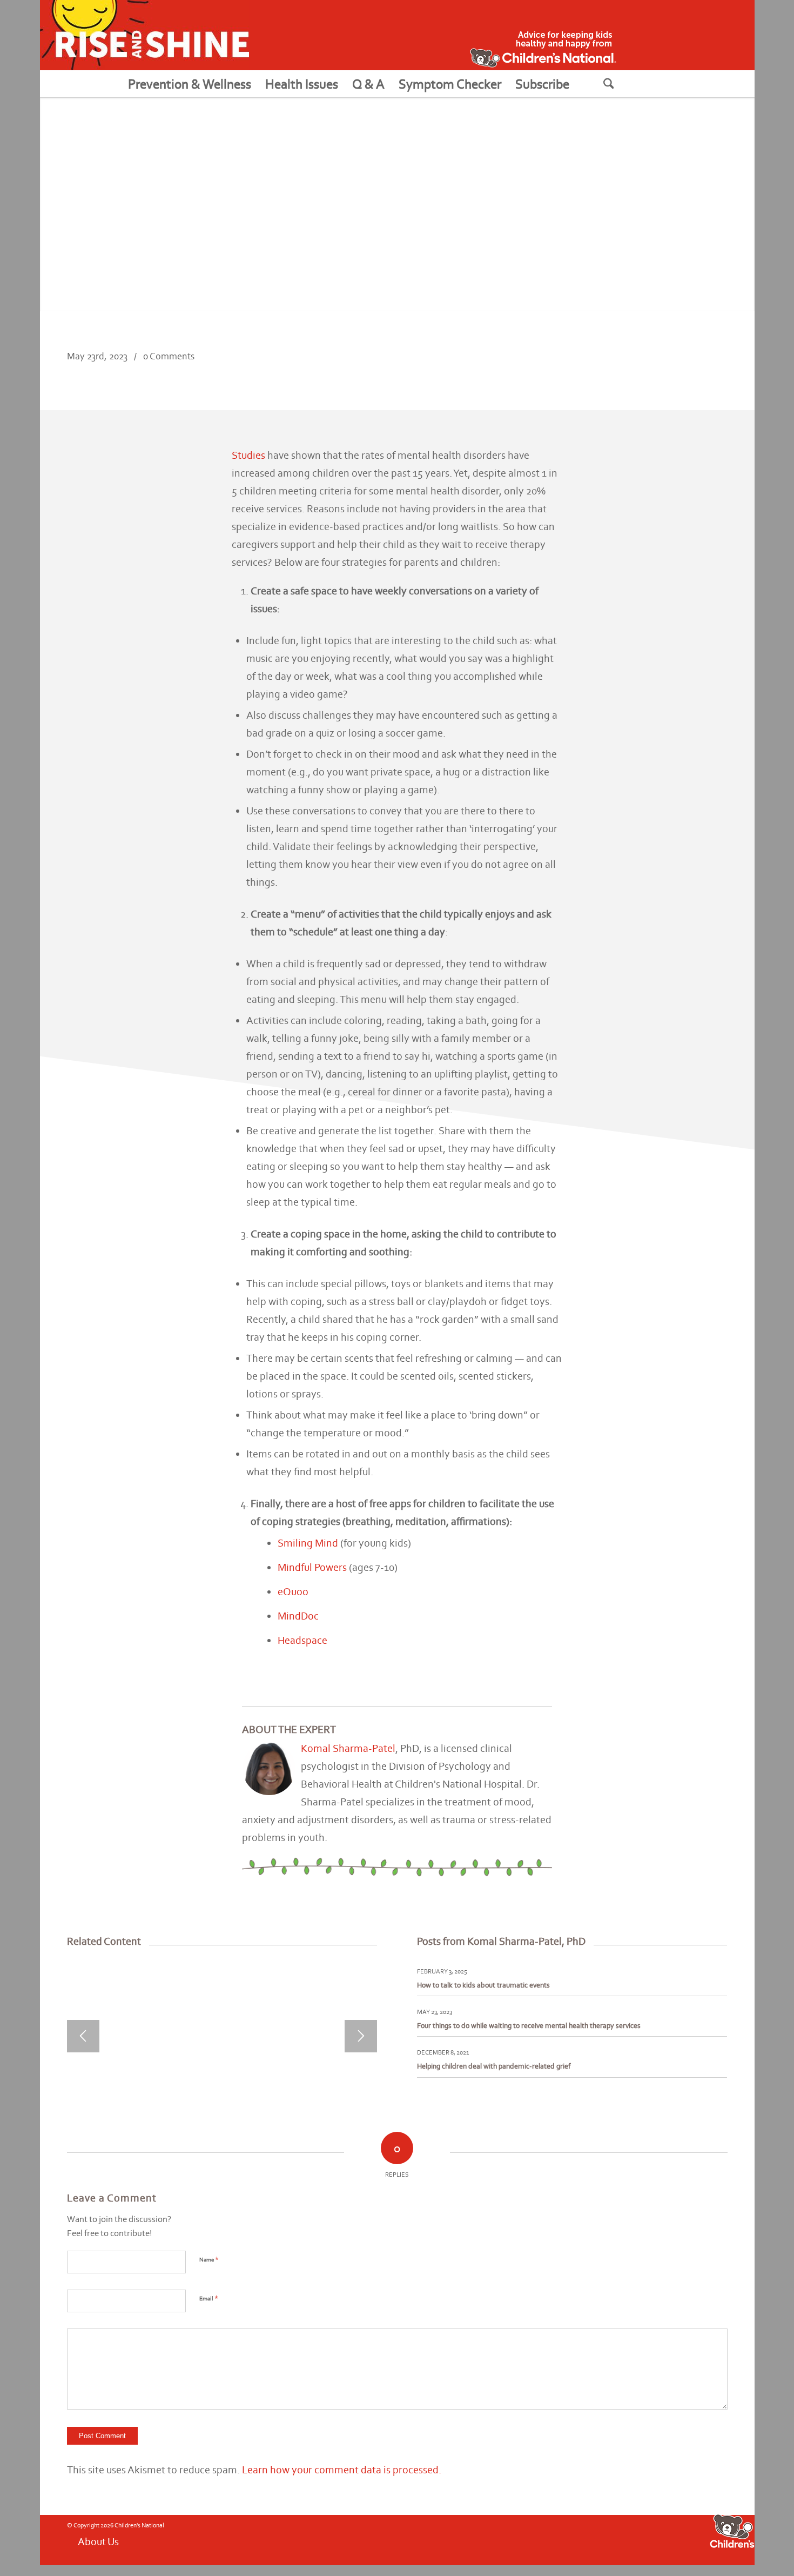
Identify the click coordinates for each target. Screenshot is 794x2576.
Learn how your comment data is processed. (342, 2470)
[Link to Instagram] (586, 2539)
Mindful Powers (312, 1567)
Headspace (302, 1640)
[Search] (622, 84)
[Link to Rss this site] (602, 2539)
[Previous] (83, 2036)
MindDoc (298, 1616)
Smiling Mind (308, 1543)
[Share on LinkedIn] (678, 366)
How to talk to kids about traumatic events (483, 1985)
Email (209, 2298)
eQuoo (293, 1591)
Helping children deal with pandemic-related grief (494, 2066)
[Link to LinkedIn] (635, 2539)
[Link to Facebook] (554, 2539)
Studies (248, 455)
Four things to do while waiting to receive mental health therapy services (529, 2026)
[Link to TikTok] (618, 2539)
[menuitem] (190, 84)
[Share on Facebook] (645, 366)
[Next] (361, 2036)
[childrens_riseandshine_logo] (144, 35)
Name (209, 2259)
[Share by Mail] (711, 366)
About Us (98, 2541)
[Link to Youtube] (570, 2539)
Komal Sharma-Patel (348, 1748)
